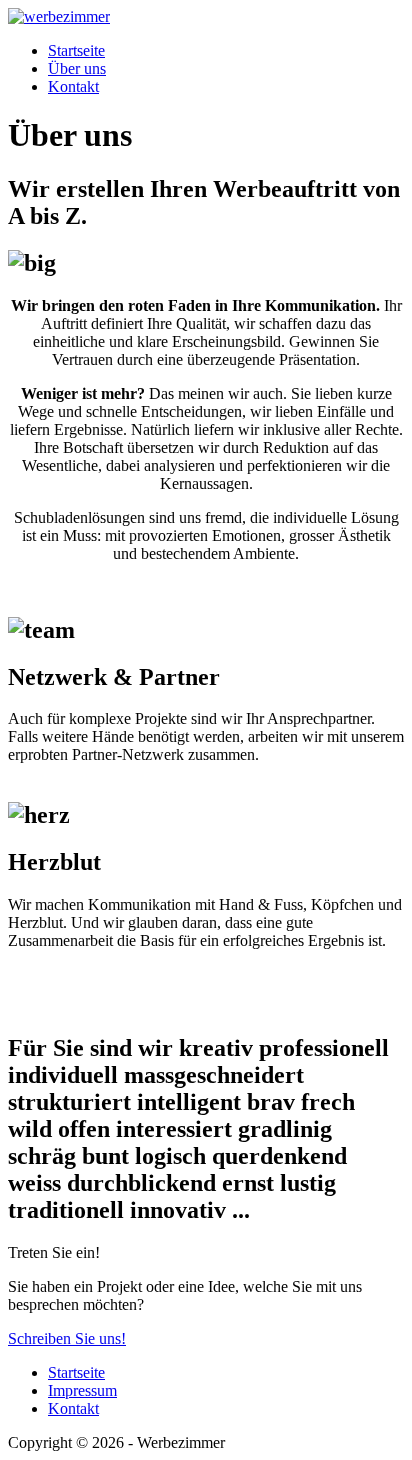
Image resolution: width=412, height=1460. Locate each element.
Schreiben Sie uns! (67, 1338)
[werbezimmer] (59, 16)
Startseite (76, 50)
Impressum (82, 1390)
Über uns (77, 68)
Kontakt (73, 86)
